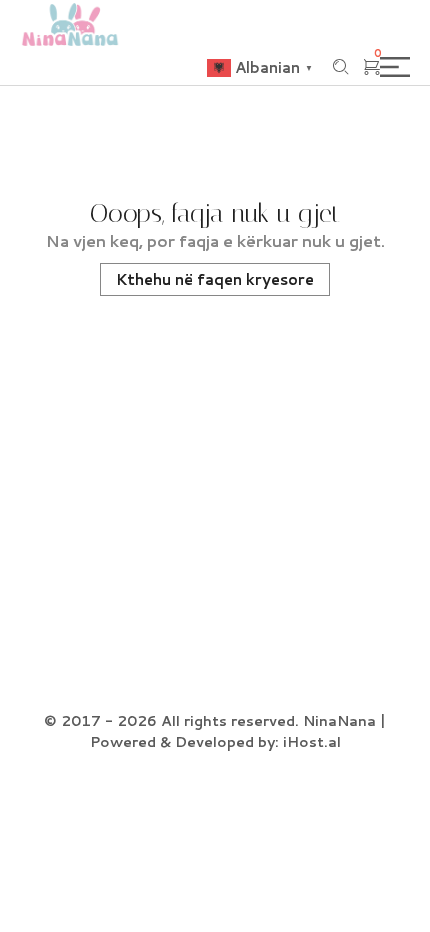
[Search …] (341, 67)
